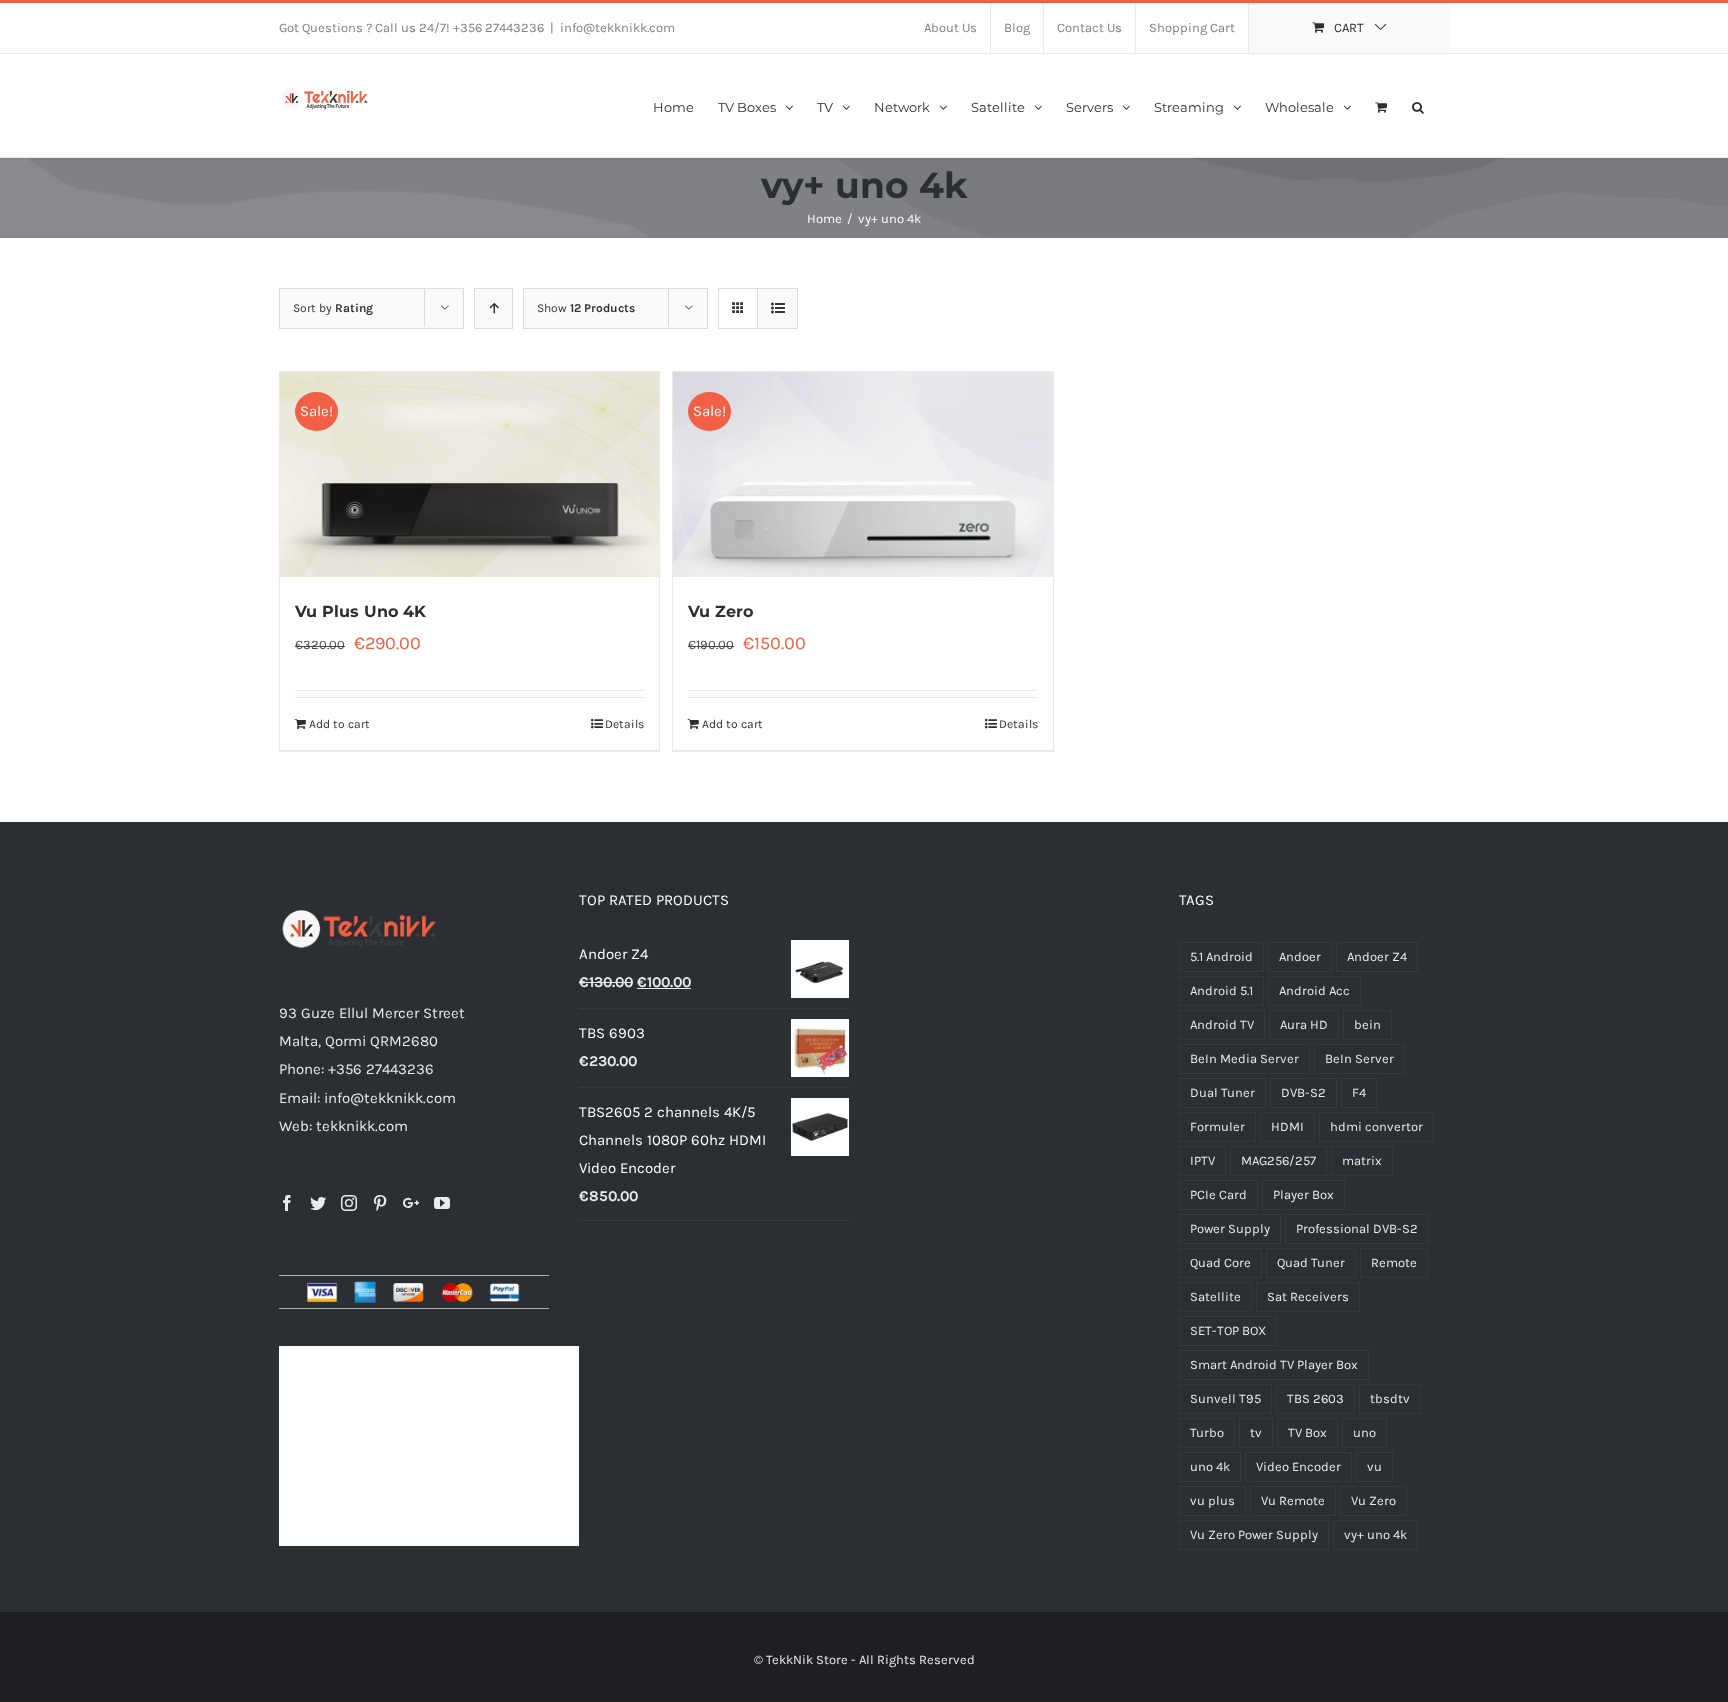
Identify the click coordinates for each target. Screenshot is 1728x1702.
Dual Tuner (1222, 1092)
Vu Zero (720, 611)
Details (624, 724)
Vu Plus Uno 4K (360, 611)
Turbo (1207, 1432)
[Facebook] (287, 1203)
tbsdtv (1390, 1398)
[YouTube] (442, 1203)
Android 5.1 (1221, 990)
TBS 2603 (1315, 1398)
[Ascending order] (493, 308)
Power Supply (1230, 1228)
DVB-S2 (1303, 1092)
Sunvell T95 (1225, 1398)
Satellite (1215, 1296)
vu (1374, 1466)
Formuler (1217, 1126)
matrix (1362, 1160)
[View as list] (777, 308)
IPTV (1202, 1160)
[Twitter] (318, 1203)
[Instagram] (349, 1203)
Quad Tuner (1311, 1262)
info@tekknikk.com (617, 27)
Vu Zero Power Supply (1254, 1534)
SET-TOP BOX (1228, 1330)
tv (1256, 1432)
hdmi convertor (1376, 1126)
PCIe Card (1218, 1194)
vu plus (1212, 1500)
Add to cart (339, 724)
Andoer (1300, 956)
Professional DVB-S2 (1357, 1228)
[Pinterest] (380, 1203)
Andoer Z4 (1377, 956)
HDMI (1287, 1126)
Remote (1394, 1262)
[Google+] (411, 1203)
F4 (1359, 1092)
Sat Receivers (1308, 1296)
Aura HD (1304, 1024)
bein (1367, 1024)
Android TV (1222, 1024)
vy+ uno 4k (1375, 1534)
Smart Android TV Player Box (1274, 1364)
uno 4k (1210, 1466)
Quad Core (1220, 1262)
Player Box (1303, 1194)
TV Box (1307, 1432)
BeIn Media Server (1244, 1058)
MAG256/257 (1278, 1160)
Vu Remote (1293, 1500)
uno (1364, 1432)
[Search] (1418, 105)
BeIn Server (1359, 1058)
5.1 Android (1221, 956)
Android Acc (1314, 990)
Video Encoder (1298, 1466)
